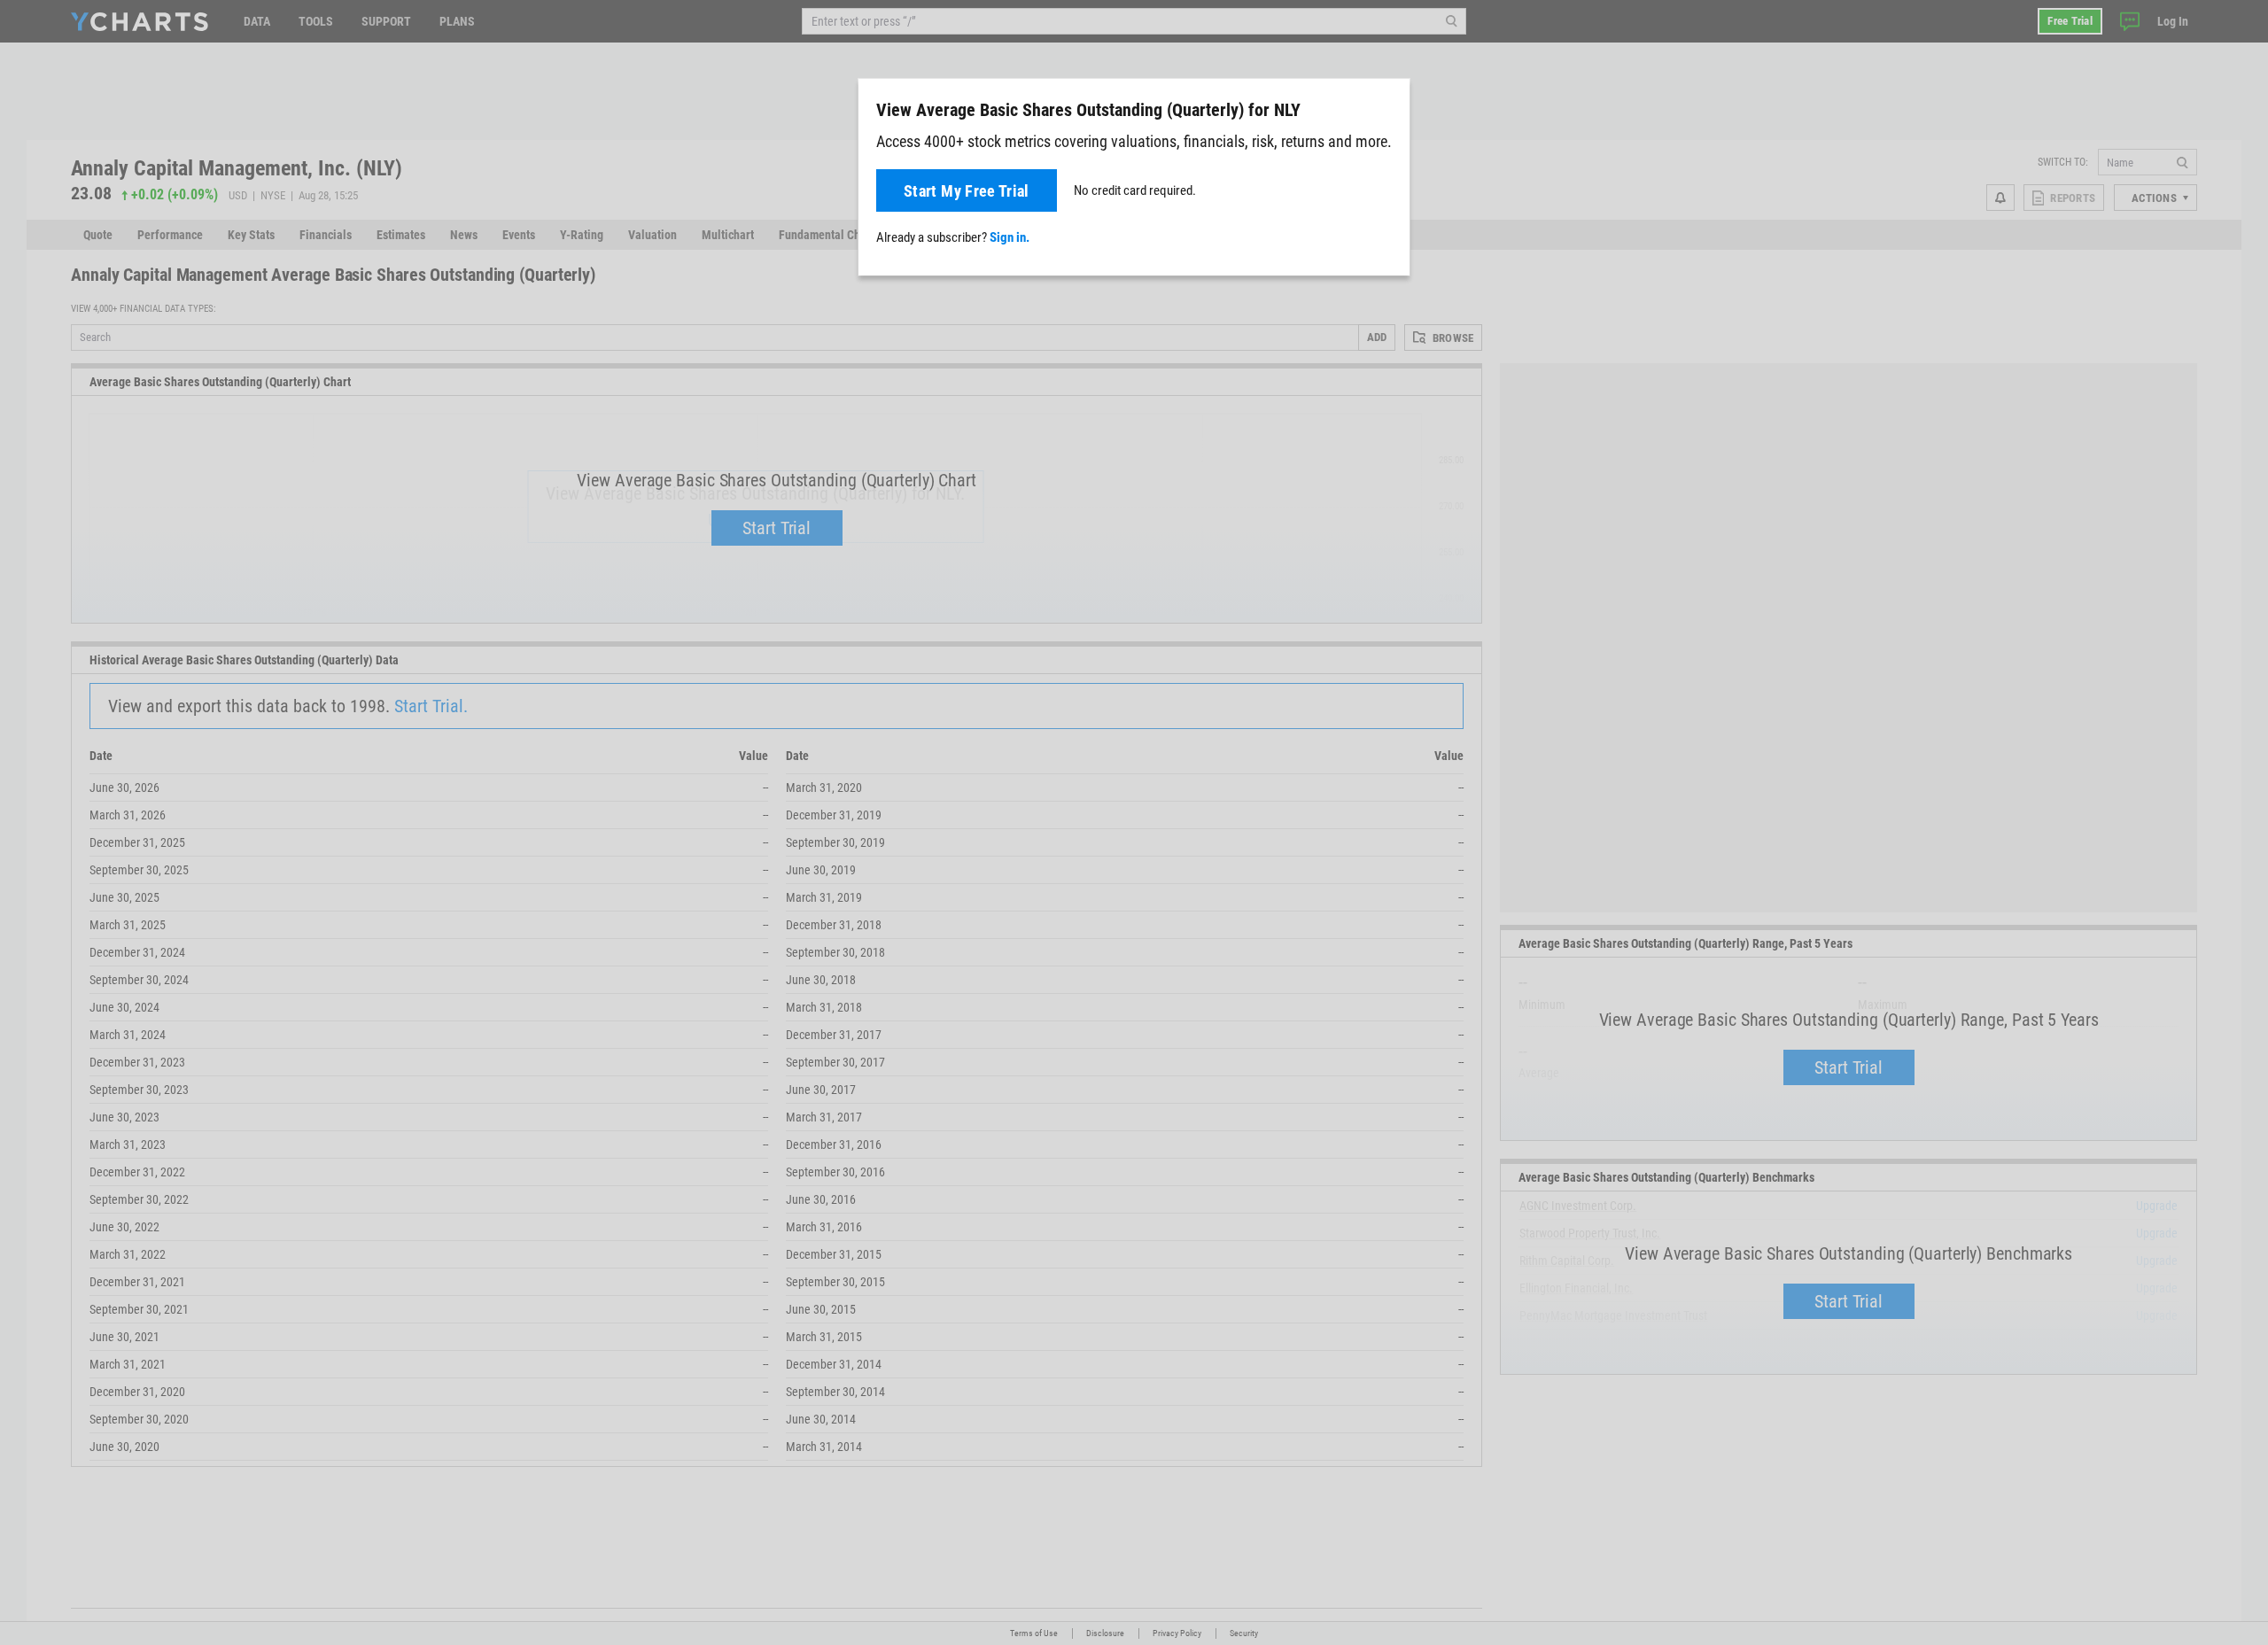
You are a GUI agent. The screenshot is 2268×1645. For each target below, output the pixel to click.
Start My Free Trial (967, 191)
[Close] (1389, 106)
